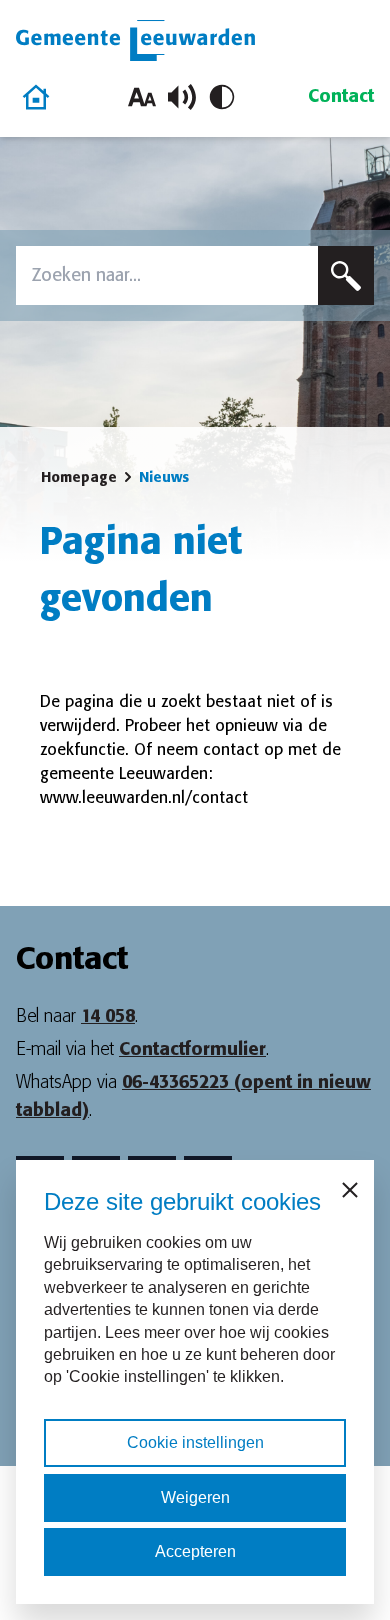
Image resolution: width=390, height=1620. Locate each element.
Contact (341, 96)
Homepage (79, 477)
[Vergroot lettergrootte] (142, 97)
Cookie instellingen (195, 1442)
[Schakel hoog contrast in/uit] (222, 97)
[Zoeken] (346, 275)
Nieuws (164, 477)
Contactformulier (192, 1049)
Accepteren (195, 1551)
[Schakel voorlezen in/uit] (182, 97)
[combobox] (167, 275)
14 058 (108, 1016)
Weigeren (195, 1497)
